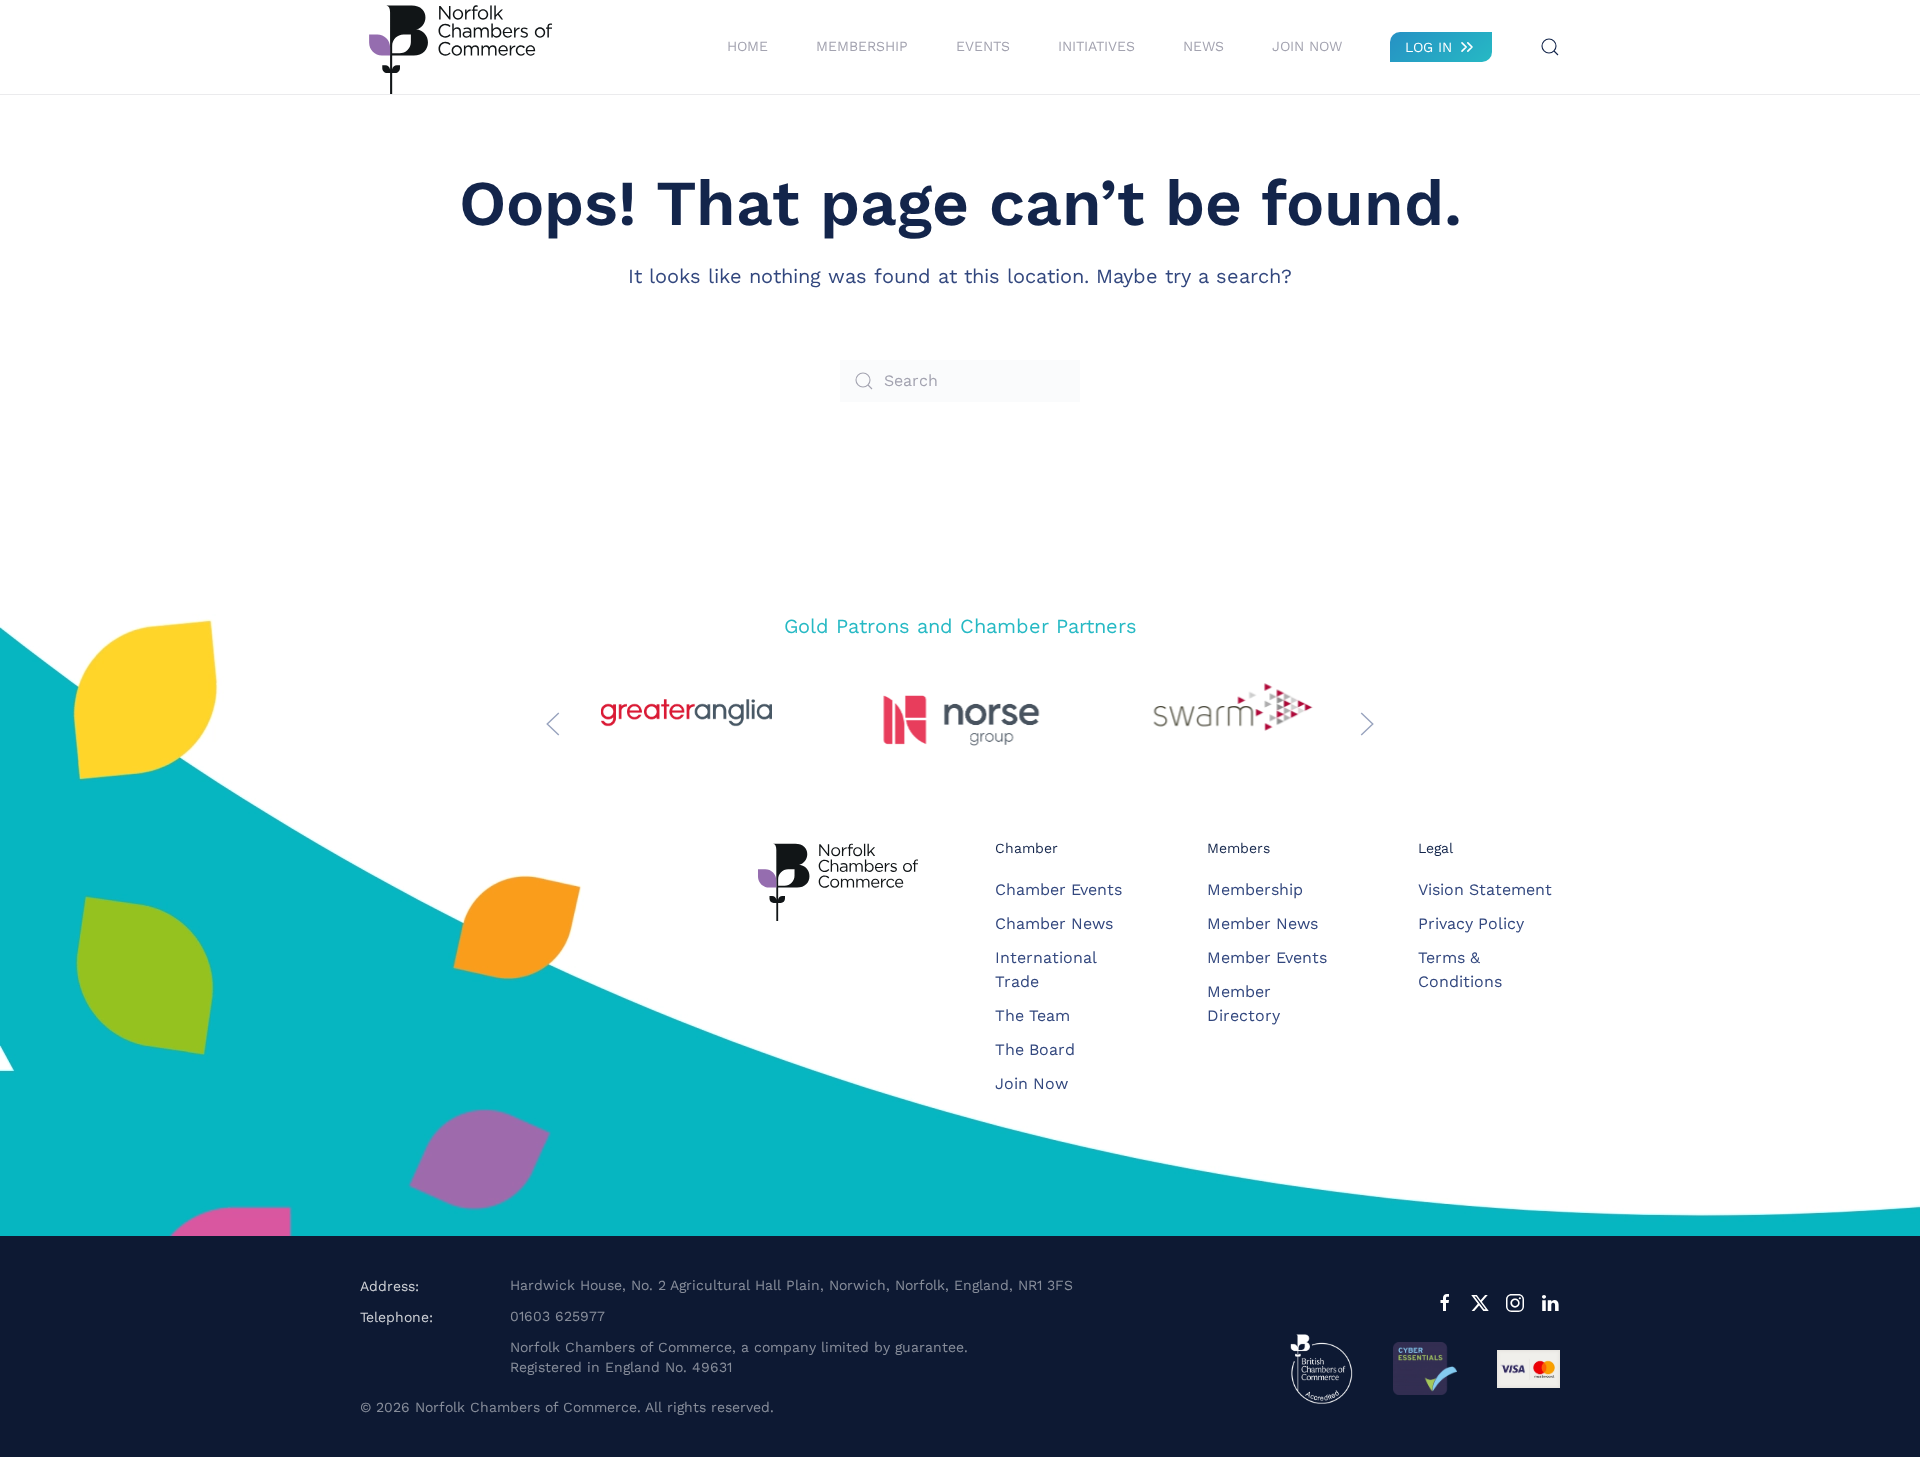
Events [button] (983, 46)
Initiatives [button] (1096, 46)
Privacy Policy (1471, 923)
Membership (1255, 889)
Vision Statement (1485, 889)
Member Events (1267, 957)
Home (747, 46)
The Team (1032, 1015)
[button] (1550, 47)
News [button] (1203, 46)
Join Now (1307, 46)
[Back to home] (460, 47)
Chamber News (1054, 923)
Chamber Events (1058, 889)
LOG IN (1428, 47)
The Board (1035, 1049)
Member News (1262, 923)
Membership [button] (862, 46)
